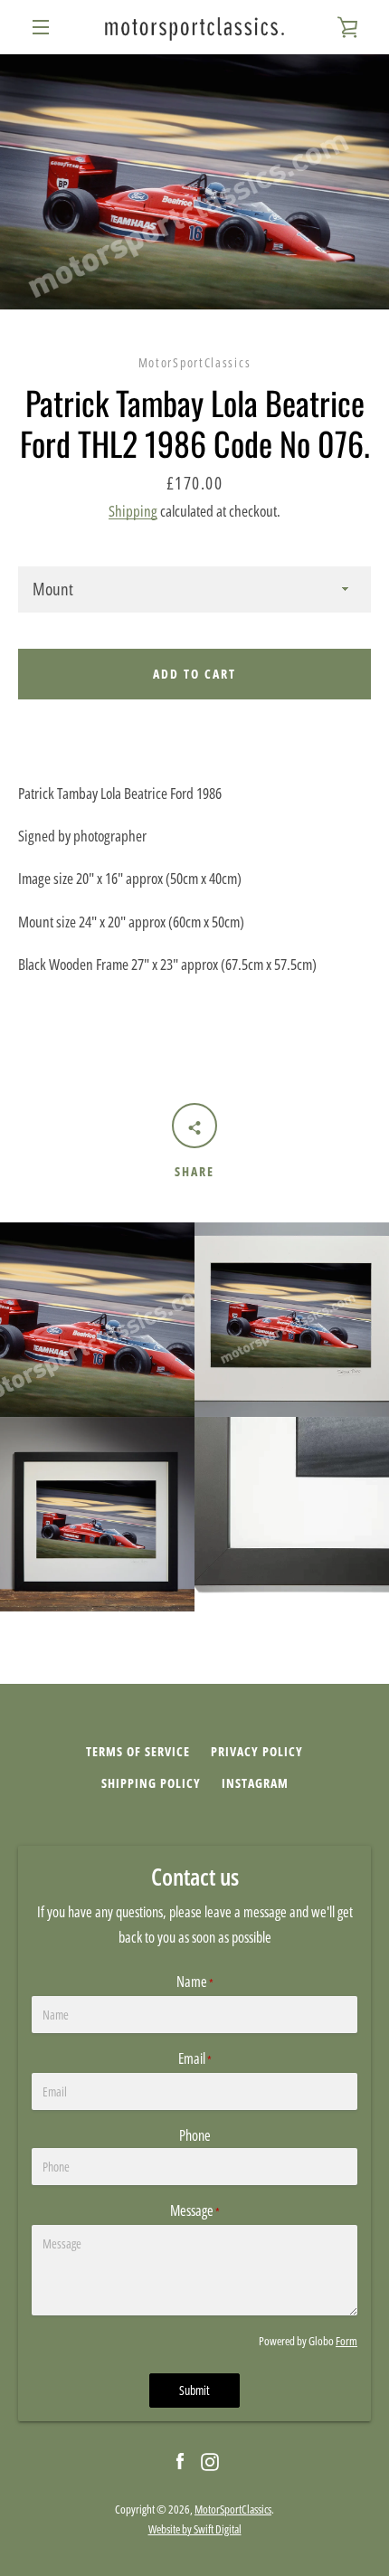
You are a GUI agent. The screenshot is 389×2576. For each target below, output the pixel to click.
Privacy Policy (257, 1751)
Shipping (133, 511)
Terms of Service (138, 1751)
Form (346, 2341)
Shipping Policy (151, 1783)
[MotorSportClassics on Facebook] (180, 2461)
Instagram (255, 1783)
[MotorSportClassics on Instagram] (210, 2461)
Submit (194, 2390)
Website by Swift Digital (195, 2529)
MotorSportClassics (233, 2509)
